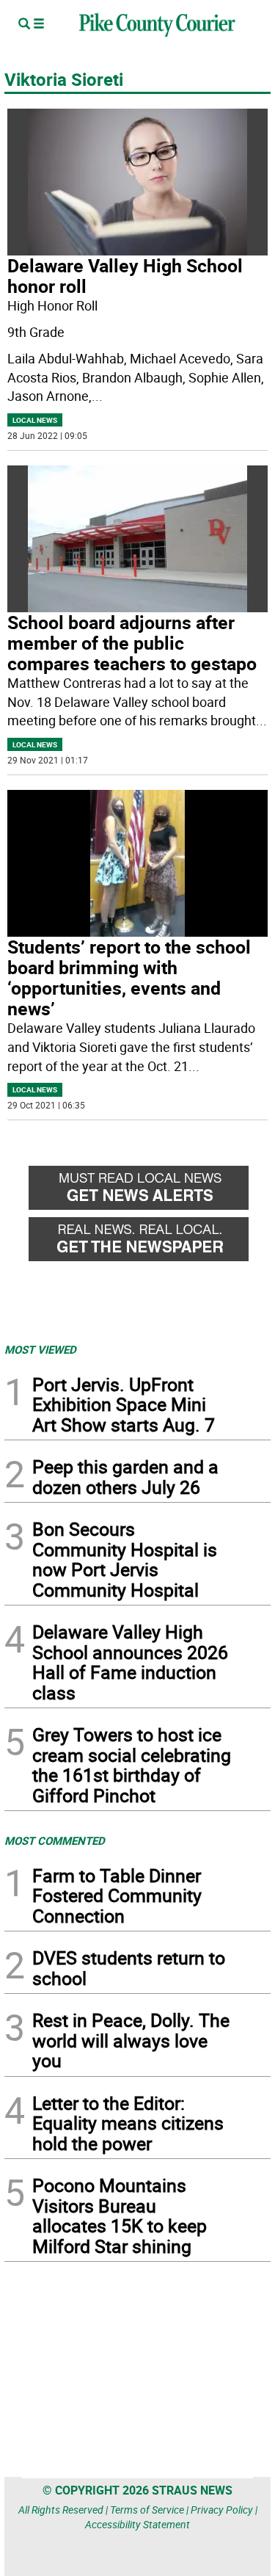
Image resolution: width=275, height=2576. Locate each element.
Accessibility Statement (137, 2524)
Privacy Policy (222, 2510)
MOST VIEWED (40, 1349)
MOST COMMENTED (55, 1840)
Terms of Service (147, 2510)
